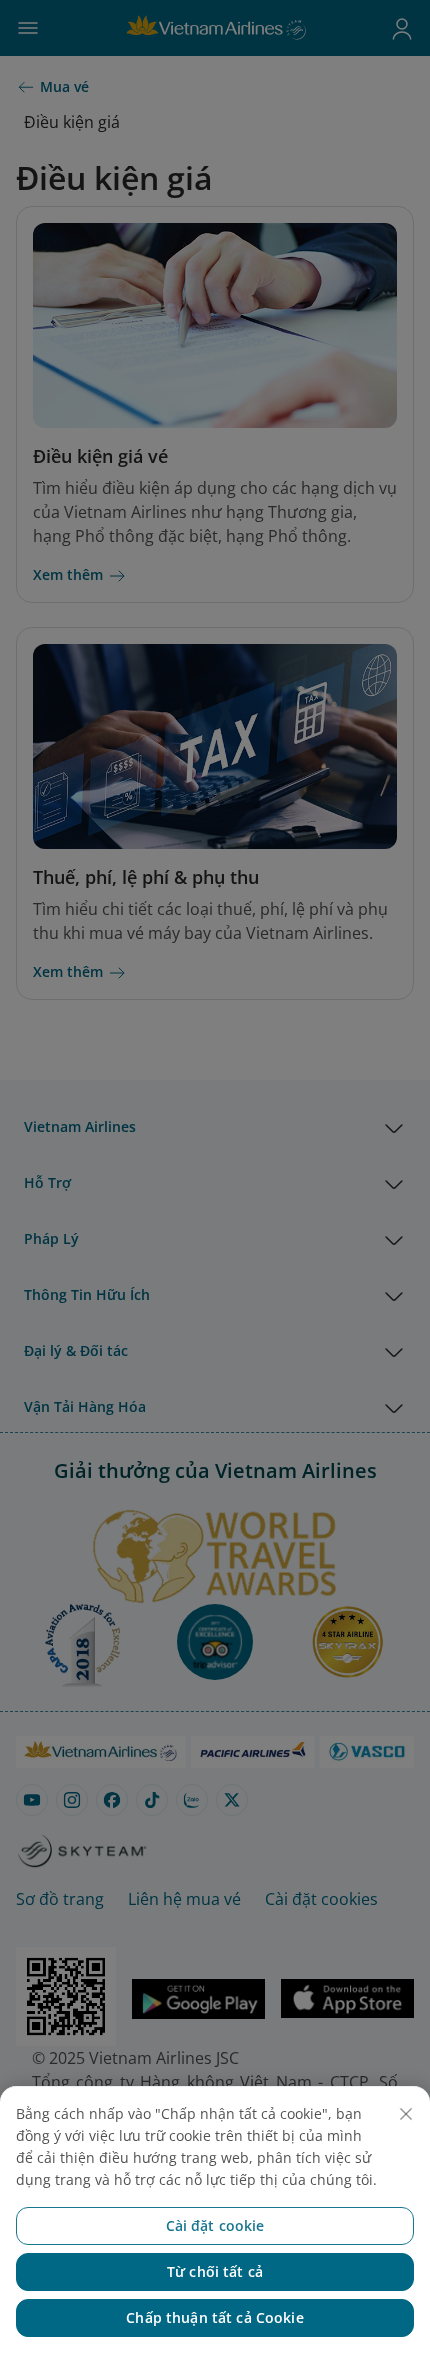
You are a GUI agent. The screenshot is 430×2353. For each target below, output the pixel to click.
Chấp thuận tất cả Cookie (214, 2317)
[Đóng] (406, 2114)
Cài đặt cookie (215, 2225)
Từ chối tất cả (215, 2271)
